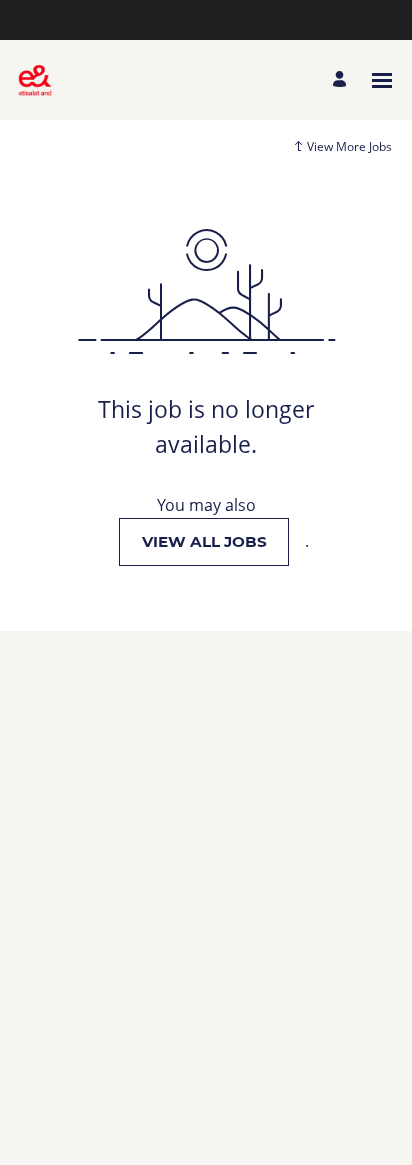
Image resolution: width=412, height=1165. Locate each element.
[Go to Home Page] (35, 80)
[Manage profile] (342, 80)
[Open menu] (382, 80)
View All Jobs (204, 541)
